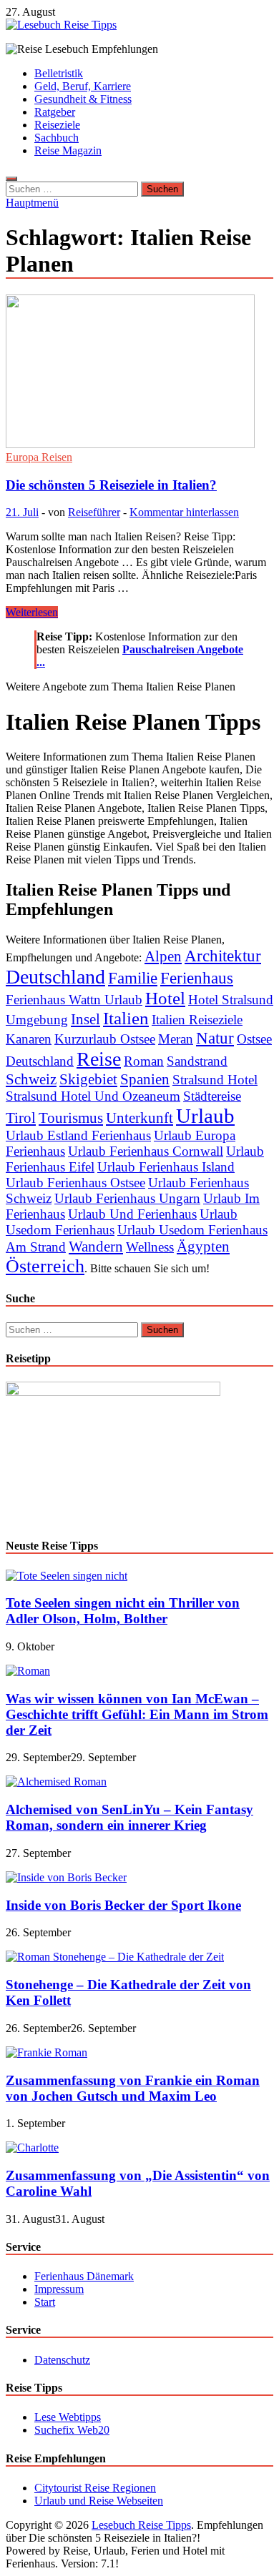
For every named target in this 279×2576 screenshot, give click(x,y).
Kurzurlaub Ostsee (105, 1039)
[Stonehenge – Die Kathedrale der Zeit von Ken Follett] (115, 1957)
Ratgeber (55, 112)
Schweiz (31, 1079)
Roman (144, 1061)
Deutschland (55, 977)
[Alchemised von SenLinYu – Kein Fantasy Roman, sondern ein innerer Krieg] (56, 1782)
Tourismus (71, 1118)
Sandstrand (197, 1061)
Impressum (59, 2289)
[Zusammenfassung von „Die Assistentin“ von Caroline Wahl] (32, 2148)
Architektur (223, 956)
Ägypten (203, 1247)
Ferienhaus (197, 978)
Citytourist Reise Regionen (95, 2488)
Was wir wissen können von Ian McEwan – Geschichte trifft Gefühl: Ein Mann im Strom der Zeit (137, 1714)
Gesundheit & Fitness (83, 99)
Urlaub (205, 1116)
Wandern (96, 1247)
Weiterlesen (32, 612)
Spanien (145, 1079)
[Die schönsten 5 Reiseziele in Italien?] (139, 373)
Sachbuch (57, 138)
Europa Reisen (39, 457)
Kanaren (29, 1039)
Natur (215, 1038)
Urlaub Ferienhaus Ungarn (127, 1198)
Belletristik (59, 73)
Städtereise (212, 1096)
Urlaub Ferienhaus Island (166, 1167)
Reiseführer (94, 512)
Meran (176, 1039)
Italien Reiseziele (197, 1020)
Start (45, 2302)
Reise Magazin (68, 150)
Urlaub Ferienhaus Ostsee (75, 1183)
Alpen (163, 956)
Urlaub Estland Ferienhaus (78, 1135)
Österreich (45, 1266)
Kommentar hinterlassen (184, 512)
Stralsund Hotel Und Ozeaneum (93, 1096)
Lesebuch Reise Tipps (141, 2525)
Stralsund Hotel (215, 1080)
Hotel (165, 998)
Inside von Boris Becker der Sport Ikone (123, 1905)
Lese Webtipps (68, 2417)
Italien (126, 1018)
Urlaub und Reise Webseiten (99, 2501)
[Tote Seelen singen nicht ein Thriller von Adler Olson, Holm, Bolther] (67, 1576)
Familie (133, 978)
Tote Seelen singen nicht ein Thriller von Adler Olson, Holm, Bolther (123, 1611)
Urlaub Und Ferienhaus (132, 1214)
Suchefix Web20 (72, 2430)
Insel (85, 1019)
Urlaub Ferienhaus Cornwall (146, 1151)
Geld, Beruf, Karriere (83, 86)
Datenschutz (62, 2360)
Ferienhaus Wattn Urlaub (74, 1000)
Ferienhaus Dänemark (84, 2276)
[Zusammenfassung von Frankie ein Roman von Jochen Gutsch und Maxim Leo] (46, 2052)
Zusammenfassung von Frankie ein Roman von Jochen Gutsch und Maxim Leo (133, 2088)
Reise (99, 1059)
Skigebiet (88, 1079)
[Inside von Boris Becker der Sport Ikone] (66, 1877)
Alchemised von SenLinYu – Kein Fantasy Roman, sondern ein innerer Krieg (129, 1817)
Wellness (150, 1247)
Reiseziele (57, 125)
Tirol (21, 1118)
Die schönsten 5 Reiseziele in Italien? (111, 485)
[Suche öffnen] (11, 179)
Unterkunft (139, 1118)
